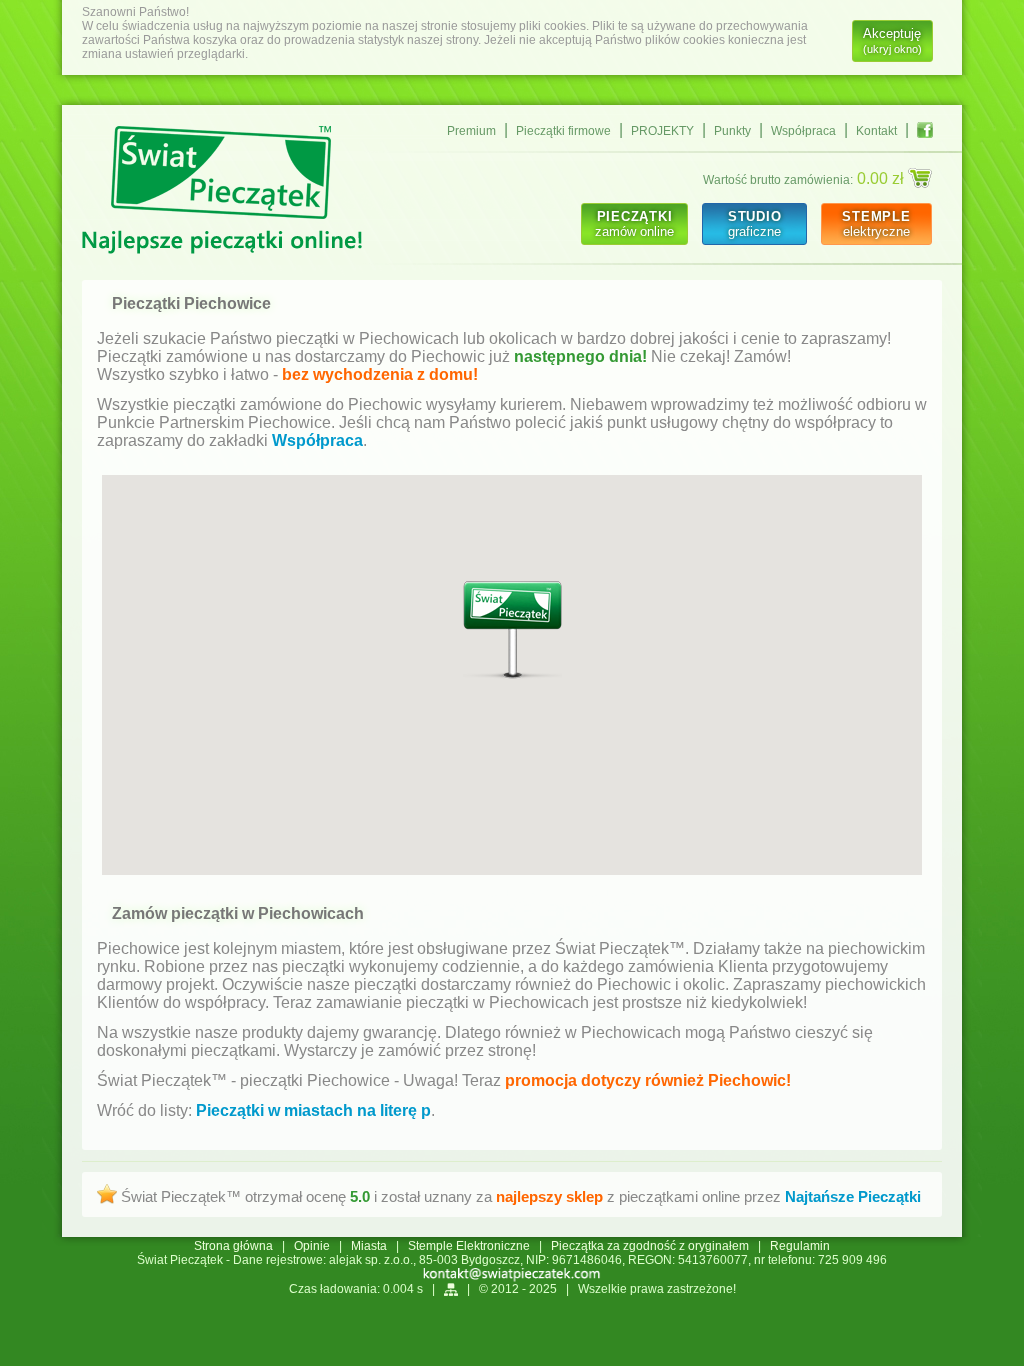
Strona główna (233, 1246)
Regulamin (800, 1246)
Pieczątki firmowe (563, 131)
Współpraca (803, 131)
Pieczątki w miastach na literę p (313, 1110)
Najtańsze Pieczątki (853, 1196)
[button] (512, 630)
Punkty (732, 131)
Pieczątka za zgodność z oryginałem (650, 1246)
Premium (471, 131)
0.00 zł (882, 178)
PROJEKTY (662, 131)
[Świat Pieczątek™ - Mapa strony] (451, 1289)
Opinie (312, 1246)
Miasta (369, 1246)
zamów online (634, 224)
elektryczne (876, 224)
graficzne (754, 224)
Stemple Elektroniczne (469, 1246)
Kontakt (876, 131)
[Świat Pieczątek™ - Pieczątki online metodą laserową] (222, 192)
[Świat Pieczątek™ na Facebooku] (925, 130)
